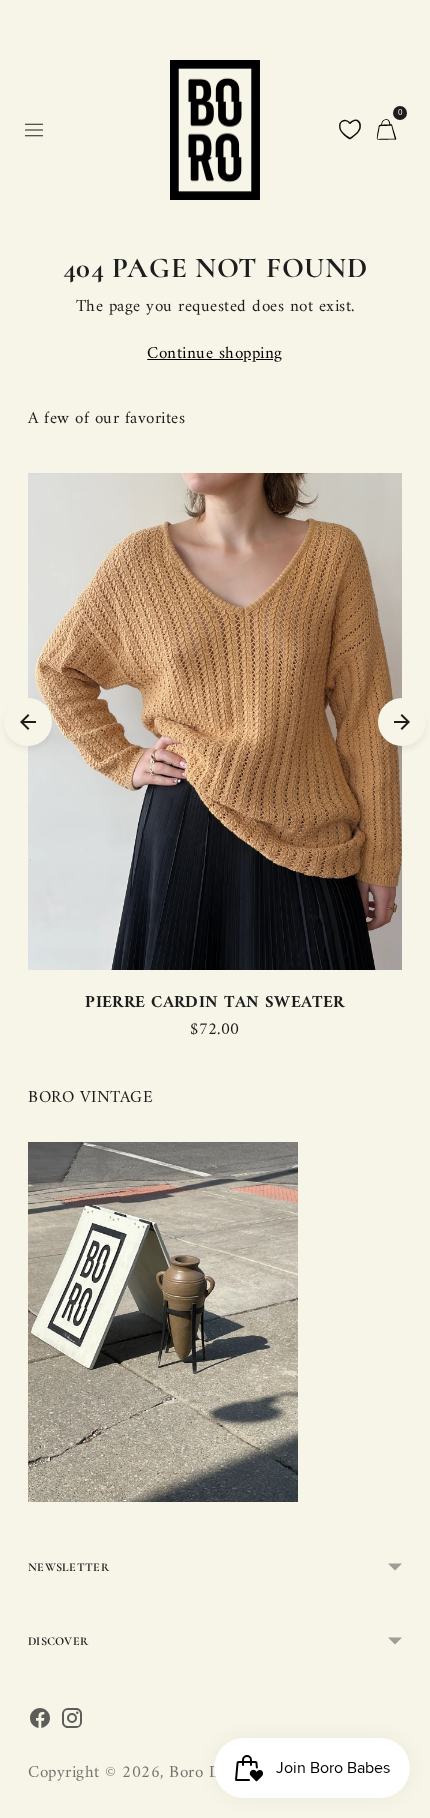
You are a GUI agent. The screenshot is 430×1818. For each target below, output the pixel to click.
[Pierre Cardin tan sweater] (215, 721)
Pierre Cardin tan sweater (215, 1003)
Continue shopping (215, 354)
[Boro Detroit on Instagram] (72, 1723)
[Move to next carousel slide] (402, 722)
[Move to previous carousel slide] (28, 722)
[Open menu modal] (34, 130)
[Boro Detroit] (215, 130)
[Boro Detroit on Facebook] (40, 1723)
